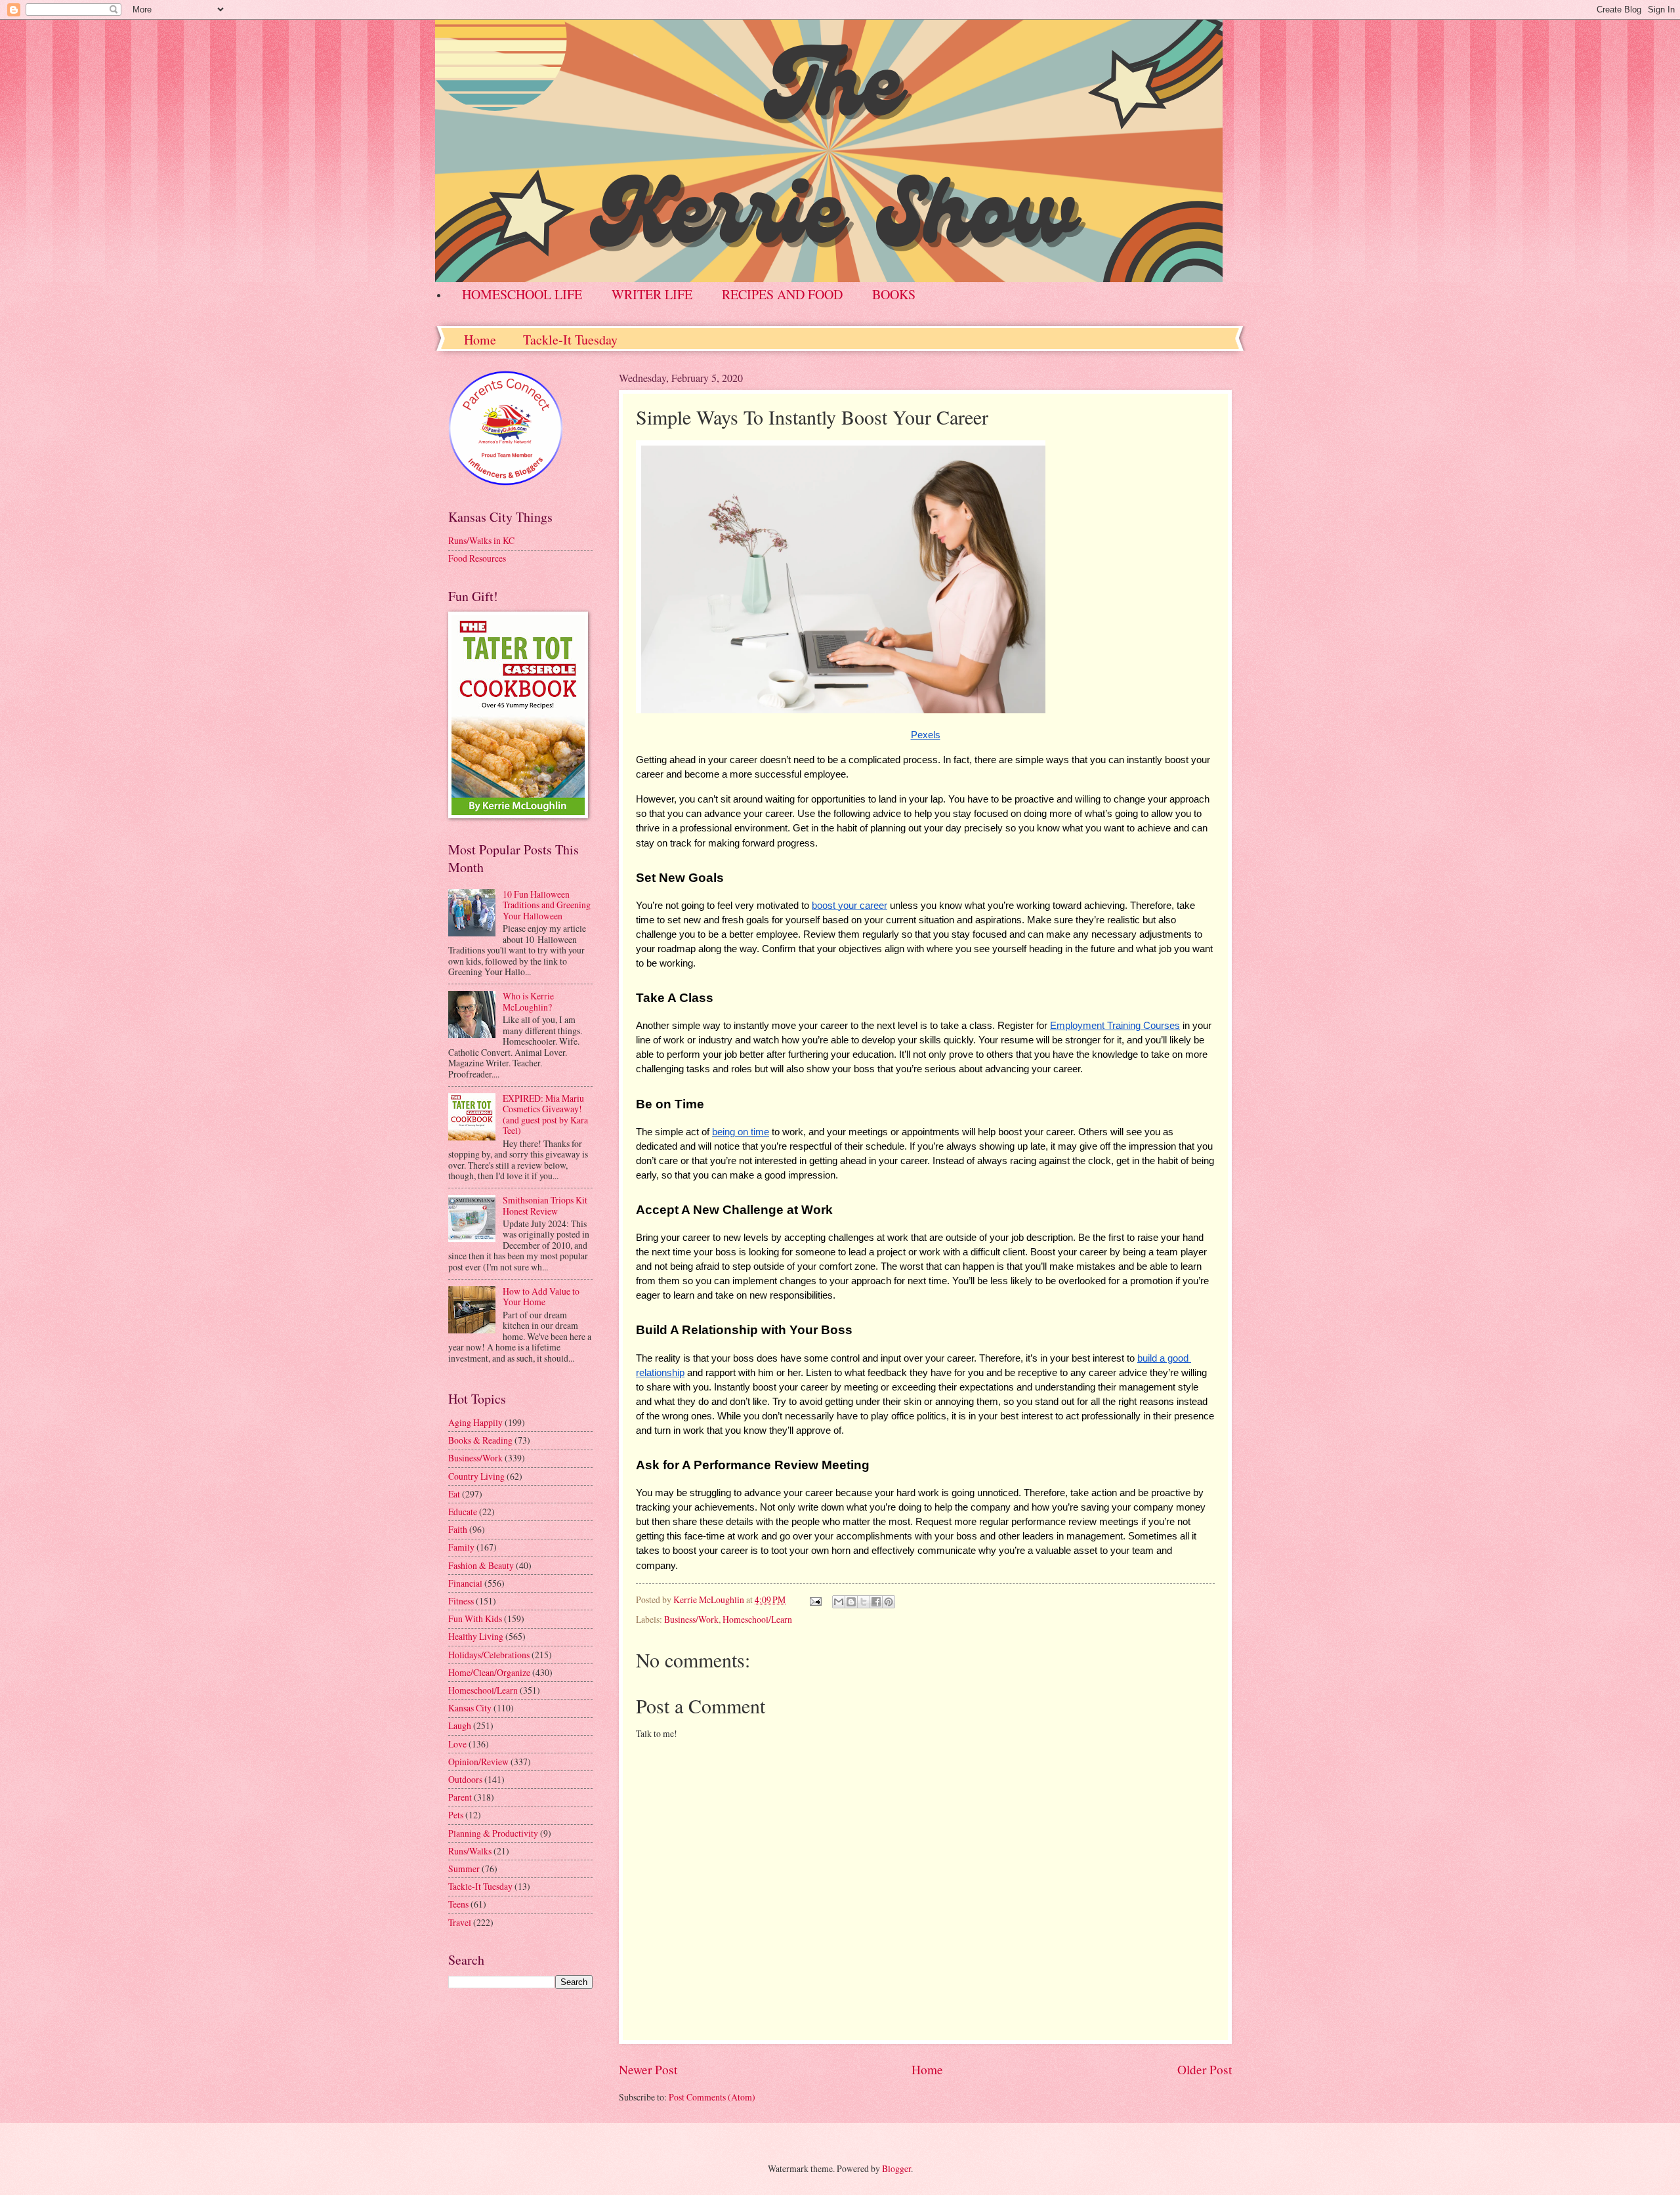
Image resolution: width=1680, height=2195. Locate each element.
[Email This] (839, 1602)
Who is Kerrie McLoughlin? (528, 1001)
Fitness (461, 1601)
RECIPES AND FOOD (782, 294)
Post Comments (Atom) (712, 2097)
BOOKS (894, 294)
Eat (454, 1494)
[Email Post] (815, 1599)
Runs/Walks (470, 1851)
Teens (458, 1904)
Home (480, 340)
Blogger (896, 2168)
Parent (460, 1797)
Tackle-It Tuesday (570, 340)
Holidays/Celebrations (489, 1655)
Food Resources (477, 558)
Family (461, 1547)
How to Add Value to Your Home (541, 1297)
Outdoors (465, 1779)
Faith (458, 1529)
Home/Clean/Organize (489, 1672)
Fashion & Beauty (481, 1565)
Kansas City (470, 1708)
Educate (463, 1512)
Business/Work (691, 1619)
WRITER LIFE (652, 294)
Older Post (1205, 2069)
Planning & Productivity (493, 1833)
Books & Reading (480, 1440)
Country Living (476, 1476)
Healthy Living (476, 1636)
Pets (456, 1815)
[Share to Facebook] (876, 1602)
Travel (460, 1922)
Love (457, 1744)
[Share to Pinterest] (889, 1602)
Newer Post (648, 2069)
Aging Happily (475, 1422)
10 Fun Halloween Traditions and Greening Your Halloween (547, 905)
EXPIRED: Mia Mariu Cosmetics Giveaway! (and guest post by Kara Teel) (545, 1115)
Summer (464, 1869)
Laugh (460, 1725)
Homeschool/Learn (757, 1619)
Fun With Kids (475, 1619)
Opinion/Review (478, 1762)
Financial (465, 1583)
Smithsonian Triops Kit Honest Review (545, 1205)
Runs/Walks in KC (481, 540)
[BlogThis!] (851, 1602)
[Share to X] (864, 1602)
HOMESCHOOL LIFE (522, 294)
